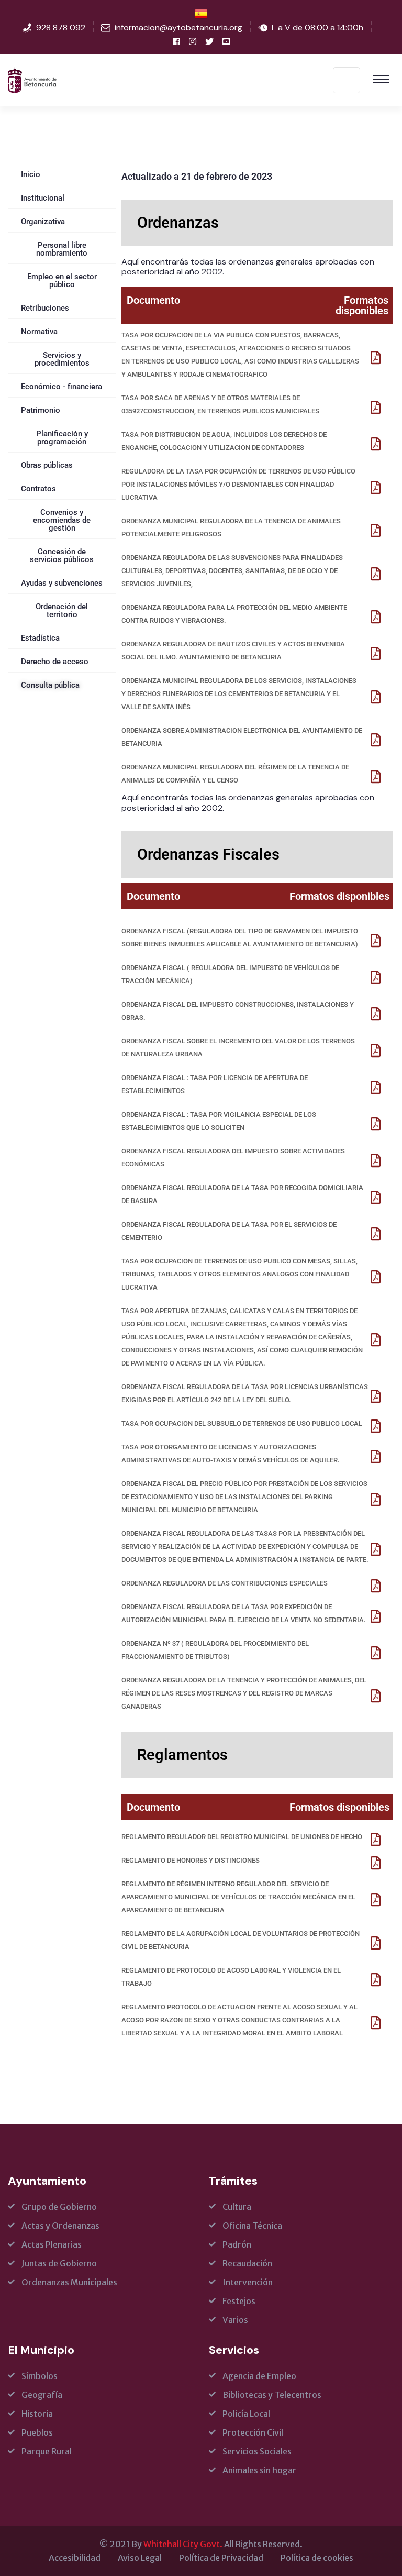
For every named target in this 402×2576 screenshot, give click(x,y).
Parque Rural (47, 2451)
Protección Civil (253, 2432)
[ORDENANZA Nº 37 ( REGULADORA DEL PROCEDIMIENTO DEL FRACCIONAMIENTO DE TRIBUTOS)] (376, 1653)
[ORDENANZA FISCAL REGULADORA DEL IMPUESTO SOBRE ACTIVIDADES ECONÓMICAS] (376, 1160)
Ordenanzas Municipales (69, 2282)
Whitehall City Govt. (183, 2544)
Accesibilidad (75, 2558)
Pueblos (37, 2432)
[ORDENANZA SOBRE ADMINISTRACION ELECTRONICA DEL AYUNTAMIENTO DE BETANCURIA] (376, 740)
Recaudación (247, 2263)
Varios (235, 2320)
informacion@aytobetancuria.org (178, 27)
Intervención (248, 2282)
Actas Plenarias (52, 2244)
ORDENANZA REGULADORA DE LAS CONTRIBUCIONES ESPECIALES (225, 1583)
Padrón (237, 2244)
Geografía (42, 2395)
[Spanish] (201, 13)
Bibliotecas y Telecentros (272, 2395)
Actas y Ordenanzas (60, 2226)
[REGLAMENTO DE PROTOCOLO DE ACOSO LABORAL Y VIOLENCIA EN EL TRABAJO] (376, 1980)
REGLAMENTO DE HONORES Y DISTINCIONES (191, 1860)
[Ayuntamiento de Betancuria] (32, 79)
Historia (37, 2414)
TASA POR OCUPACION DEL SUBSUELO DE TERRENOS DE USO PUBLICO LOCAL (242, 1423)
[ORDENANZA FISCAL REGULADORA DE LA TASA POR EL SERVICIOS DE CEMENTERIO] (376, 1234)
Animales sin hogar (259, 2470)
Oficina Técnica (252, 2226)
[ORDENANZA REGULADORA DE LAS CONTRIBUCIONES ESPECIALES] (376, 1586)
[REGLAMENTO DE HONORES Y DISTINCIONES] (376, 1863)
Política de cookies (317, 2558)
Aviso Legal (140, 2558)
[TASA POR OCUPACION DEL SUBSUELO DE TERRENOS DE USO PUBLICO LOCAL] (376, 1426)
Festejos (239, 2301)
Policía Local (246, 2414)
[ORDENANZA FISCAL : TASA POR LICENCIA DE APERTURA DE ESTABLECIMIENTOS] (376, 1087)
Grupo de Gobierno (59, 2207)
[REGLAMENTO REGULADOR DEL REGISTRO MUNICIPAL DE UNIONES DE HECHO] (376, 1839)
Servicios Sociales (257, 2451)
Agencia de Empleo (259, 2376)
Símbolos (40, 2376)
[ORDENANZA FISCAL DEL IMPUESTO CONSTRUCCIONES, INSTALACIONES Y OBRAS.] (376, 1014)
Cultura (237, 2207)
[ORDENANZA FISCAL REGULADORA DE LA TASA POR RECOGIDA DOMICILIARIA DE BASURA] (376, 1197)
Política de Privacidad (221, 2558)
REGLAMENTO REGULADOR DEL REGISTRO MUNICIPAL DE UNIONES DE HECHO (242, 1837)
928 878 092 (61, 27)
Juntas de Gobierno (59, 2263)
